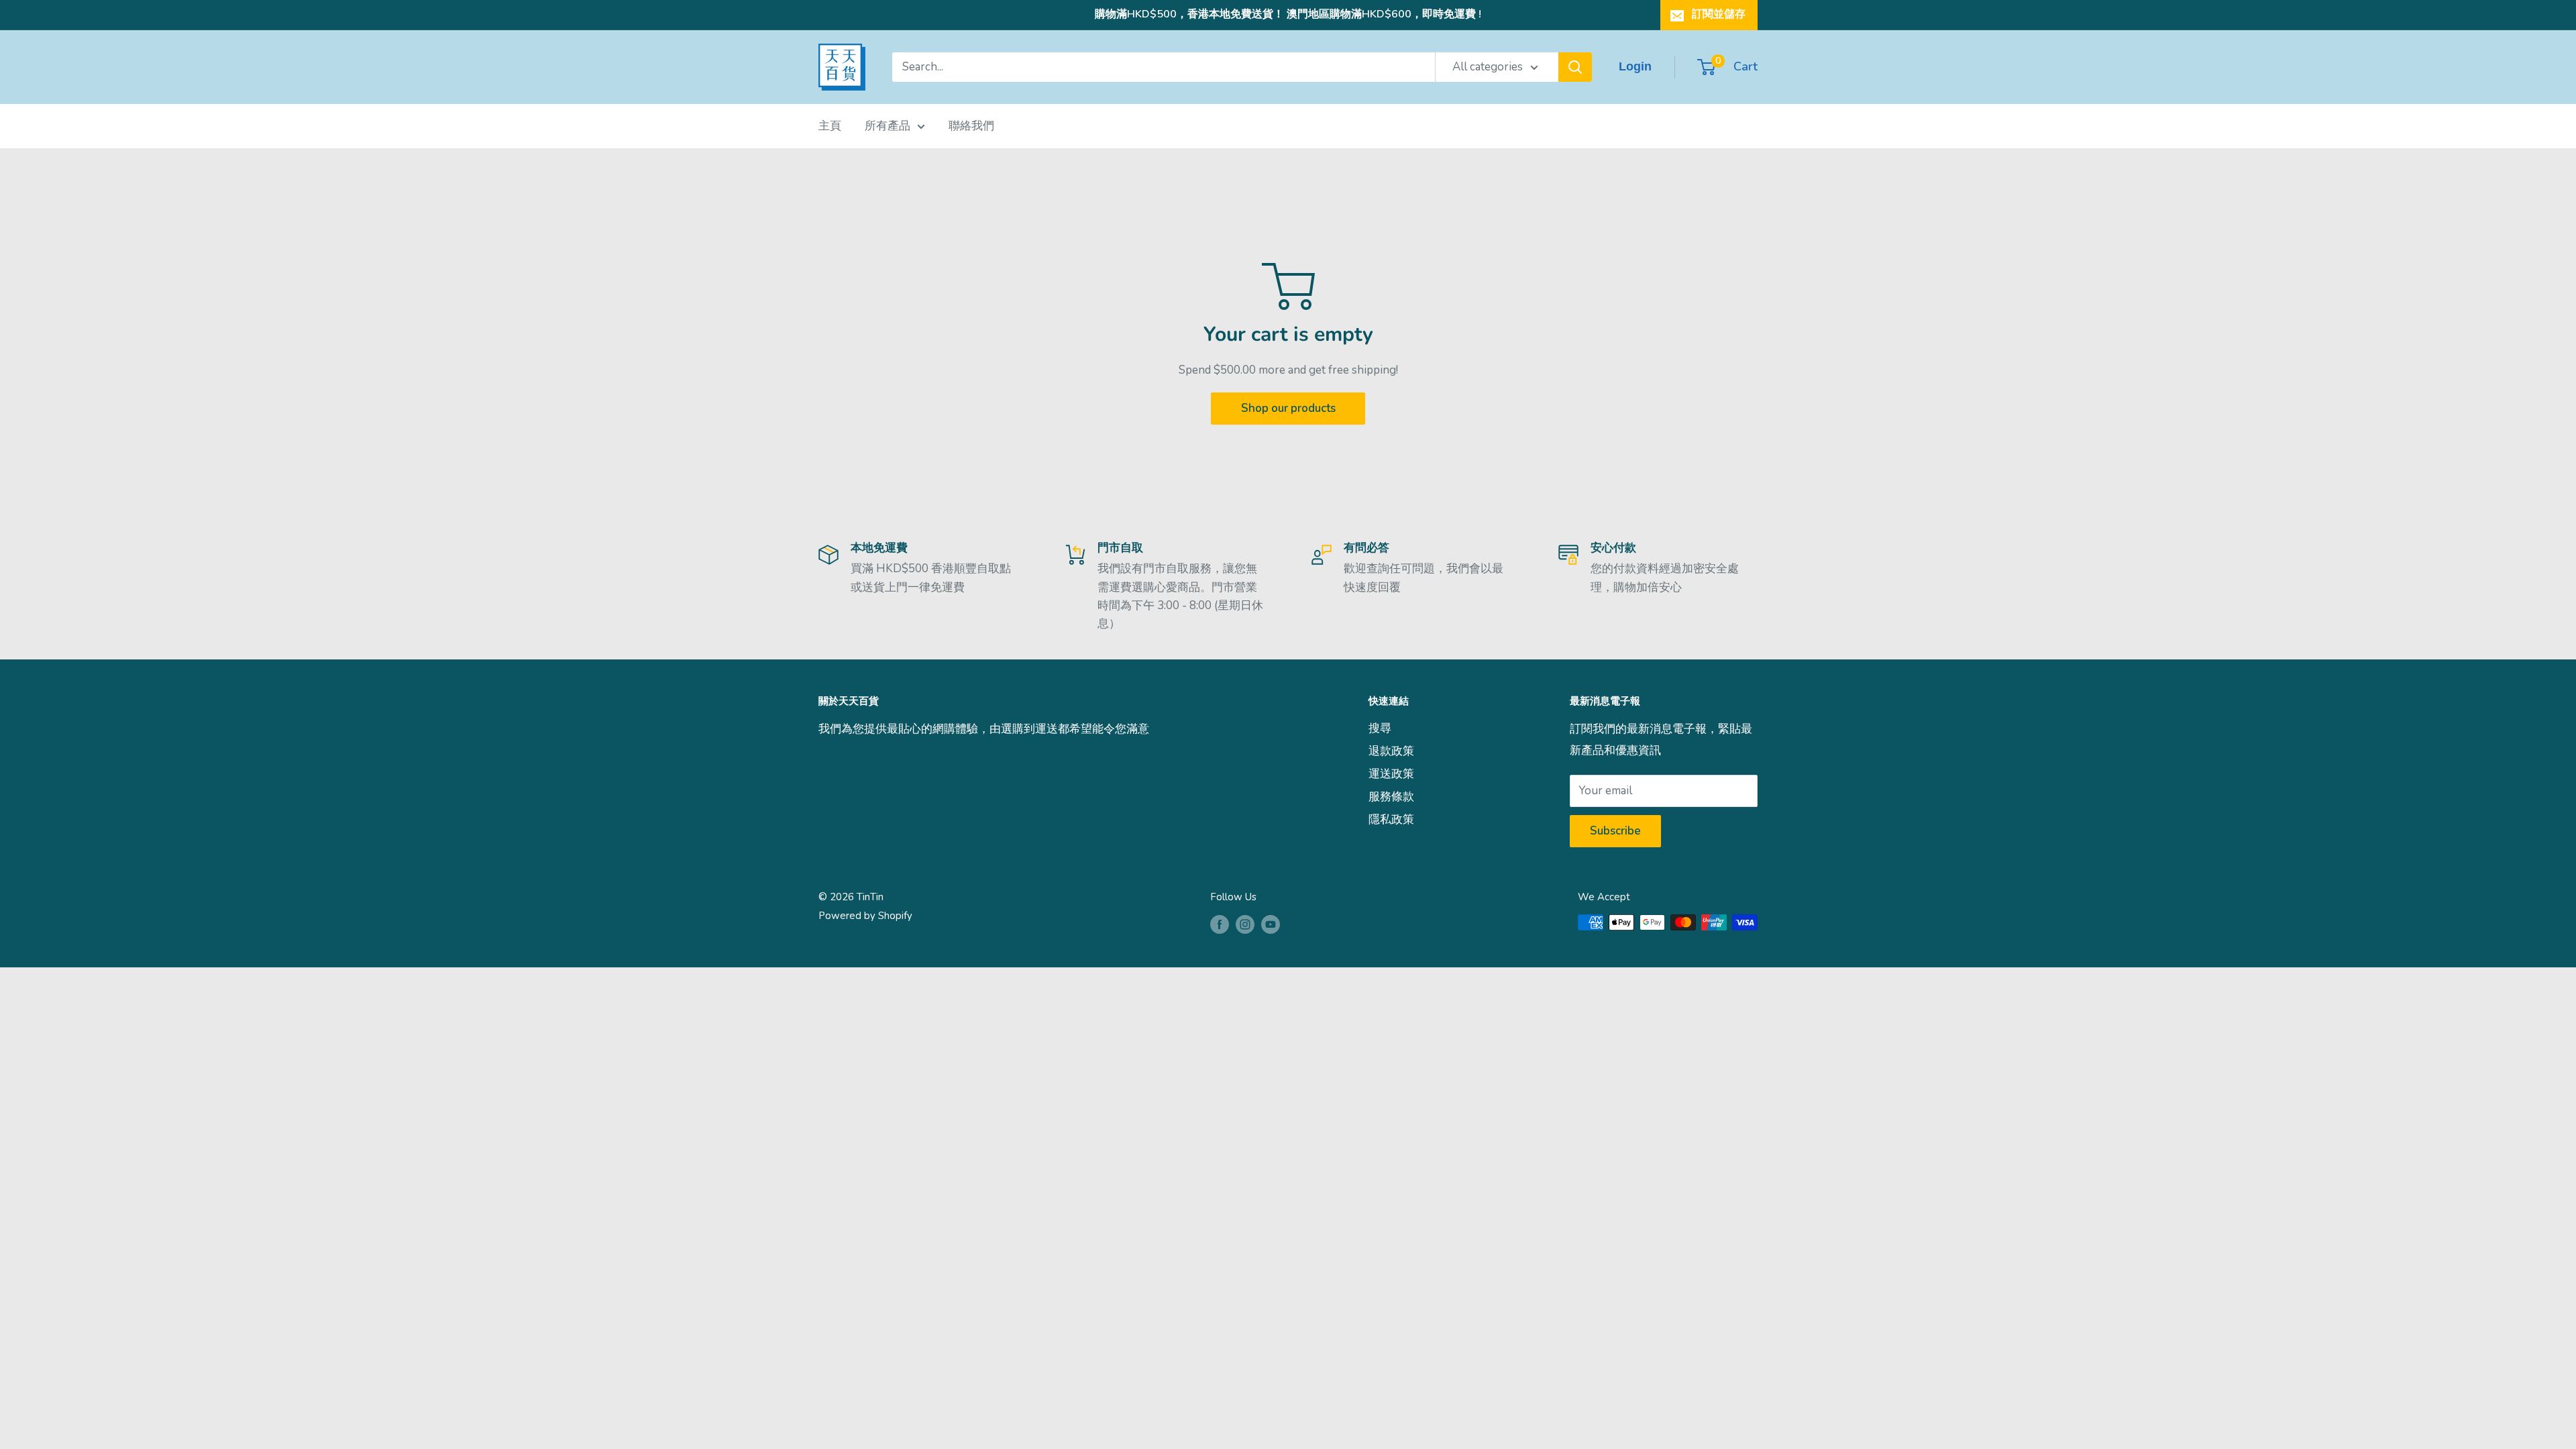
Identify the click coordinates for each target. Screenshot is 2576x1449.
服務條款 (1391, 797)
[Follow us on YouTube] (1271, 924)
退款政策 (1391, 751)
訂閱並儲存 (1719, 14)
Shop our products (1288, 408)
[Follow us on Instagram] (1245, 924)
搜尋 (1380, 728)
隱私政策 (1391, 819)
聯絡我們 (971, 126)
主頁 (830, 126)
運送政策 (1391, 774)
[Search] (1575, 67)
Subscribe (1615, 831)
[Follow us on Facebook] (1220, 924)
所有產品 (888, 126)
